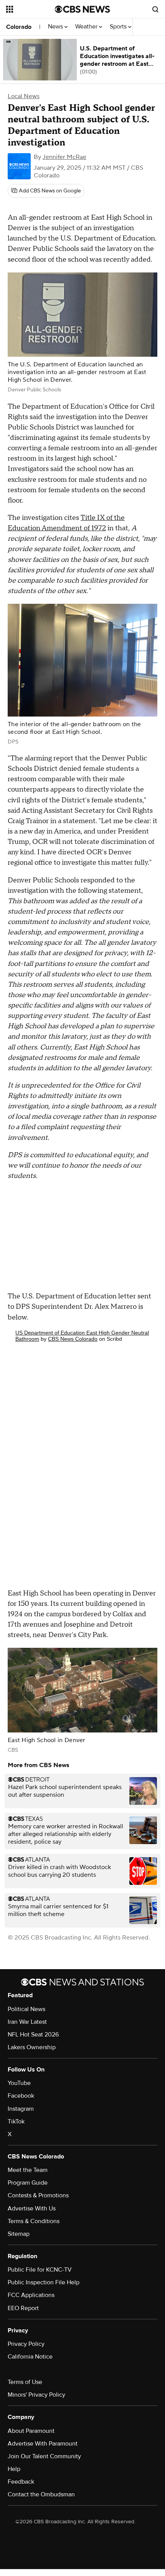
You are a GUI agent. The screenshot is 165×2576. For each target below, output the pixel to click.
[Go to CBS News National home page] (82, 9)
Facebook (21, 2096)
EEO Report (23, 2308)
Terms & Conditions (34, 2221)
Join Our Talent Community (44, 2456)
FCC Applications (31, 2295)
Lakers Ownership (32, 2047)
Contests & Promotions (38, 2195)
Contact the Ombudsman (41, 2494)
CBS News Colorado (73, 1339)
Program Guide (28, 2183)
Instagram (21, 2109)
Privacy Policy (26, 2344)
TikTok (16, 2122)
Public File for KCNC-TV (40, 2270)
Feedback (21, 2482)
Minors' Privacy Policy (36, 2395)
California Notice (30, 2357)
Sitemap (19, 2234)
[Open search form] (155, 9)
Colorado (19, 27)
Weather (87, 27)
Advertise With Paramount (43, 2444)
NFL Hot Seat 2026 (33, 2035)
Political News (26, 2009)
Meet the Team (28, 2170)
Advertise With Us (32, 2208)
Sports (119, 27)
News (56, 27)
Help (14, 2469)
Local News (24, 96)
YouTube (19, 2083)
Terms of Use (25, 2382)
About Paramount (31, 2431)
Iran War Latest (27, 2022)
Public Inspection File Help (44, 2282)
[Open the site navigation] (31, 9)
